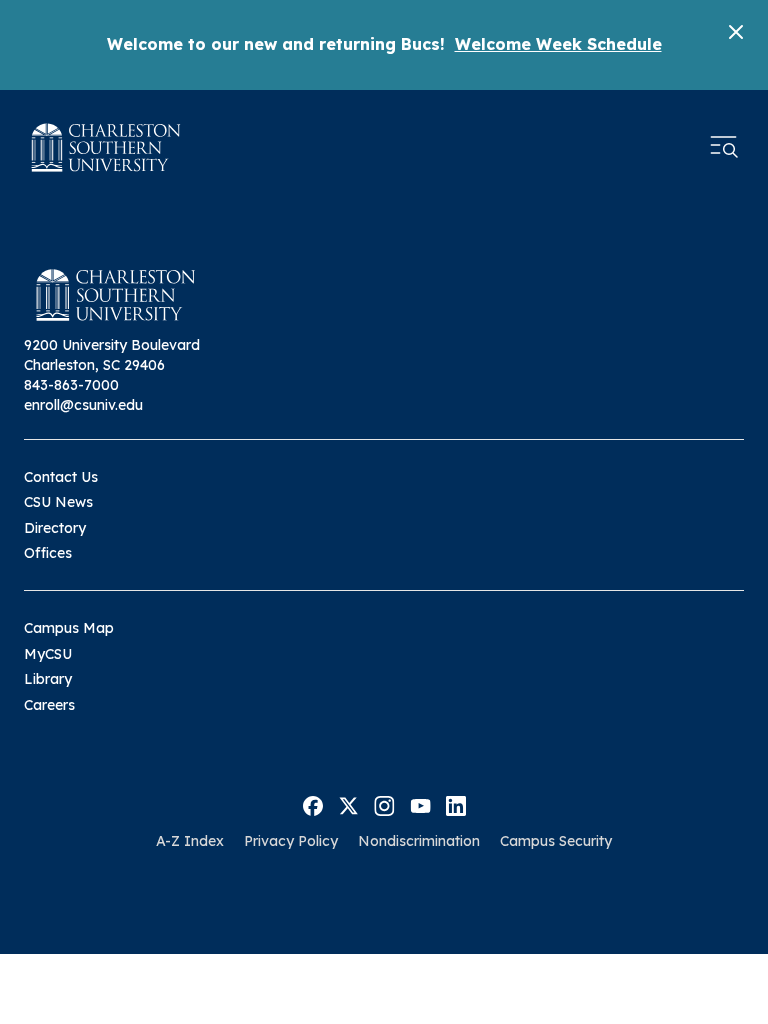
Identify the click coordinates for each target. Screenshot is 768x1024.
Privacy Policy (291, 841)
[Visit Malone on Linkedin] (456, 804)
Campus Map (69, 628)
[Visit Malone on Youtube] (420, 804)
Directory (55, 528)
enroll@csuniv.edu (83, 405)
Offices (48, 553)
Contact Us (61, 477)
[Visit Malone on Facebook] (313, 804)
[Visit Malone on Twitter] (348, 804)
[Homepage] (106, 147)
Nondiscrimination (419, 841)
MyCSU (48, 654)
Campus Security (556, 841)
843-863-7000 (71, 385)
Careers (49, 705)
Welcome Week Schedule (558, 44)
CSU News (58, 502)
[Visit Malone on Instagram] (384, 804)
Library (48, 679)
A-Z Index (190, 841)
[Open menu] (724, 147)
